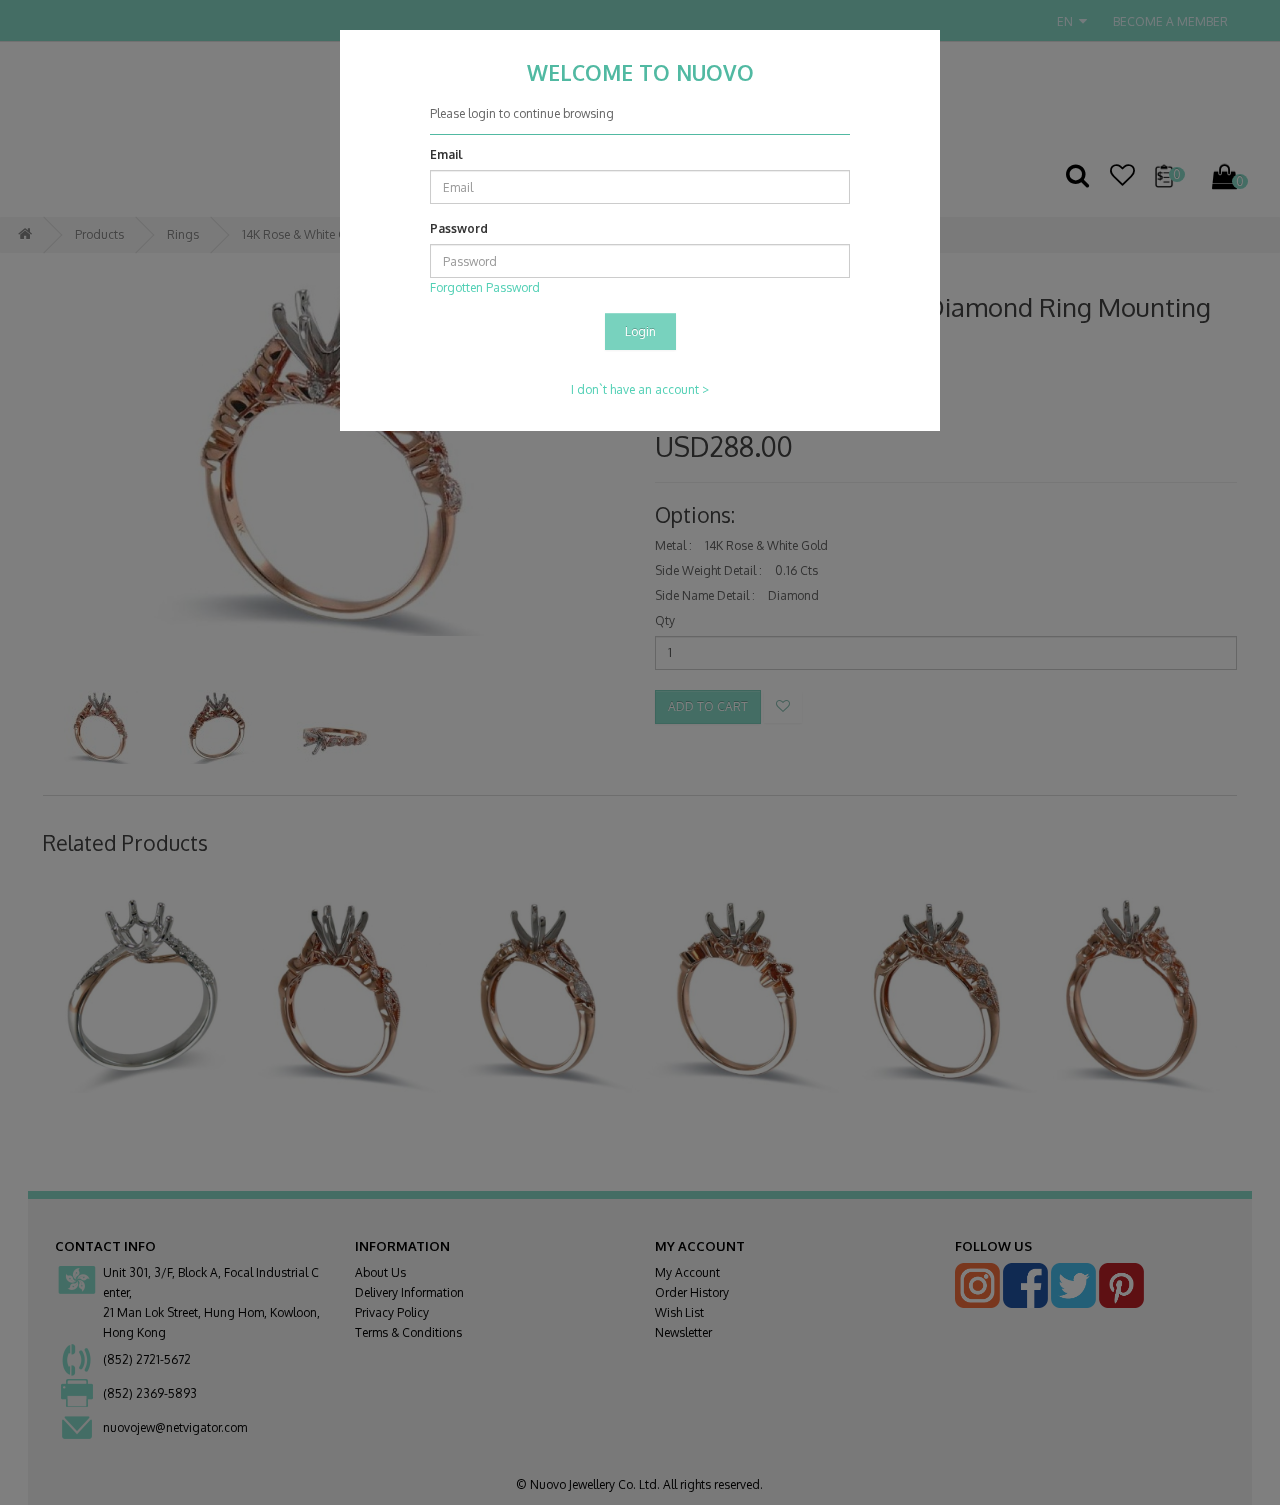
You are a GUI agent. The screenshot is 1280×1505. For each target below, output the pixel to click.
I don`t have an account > (640, 389)
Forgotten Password (485, 287)
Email (446, 154)
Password (459, 228)
